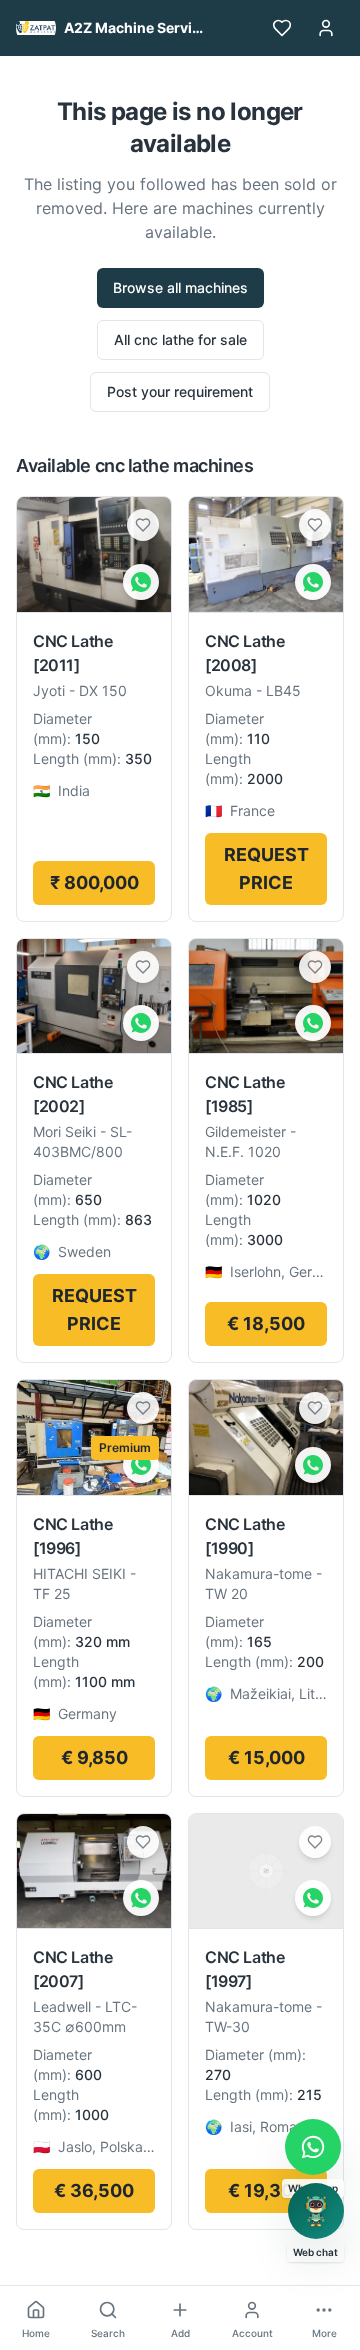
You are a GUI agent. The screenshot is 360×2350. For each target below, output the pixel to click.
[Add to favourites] (143, 525)
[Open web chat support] (316, 2211)
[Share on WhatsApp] (141, 582)
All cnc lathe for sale (180, 339)
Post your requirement (180, 391)
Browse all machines (180, 287)
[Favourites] (282, 28)
